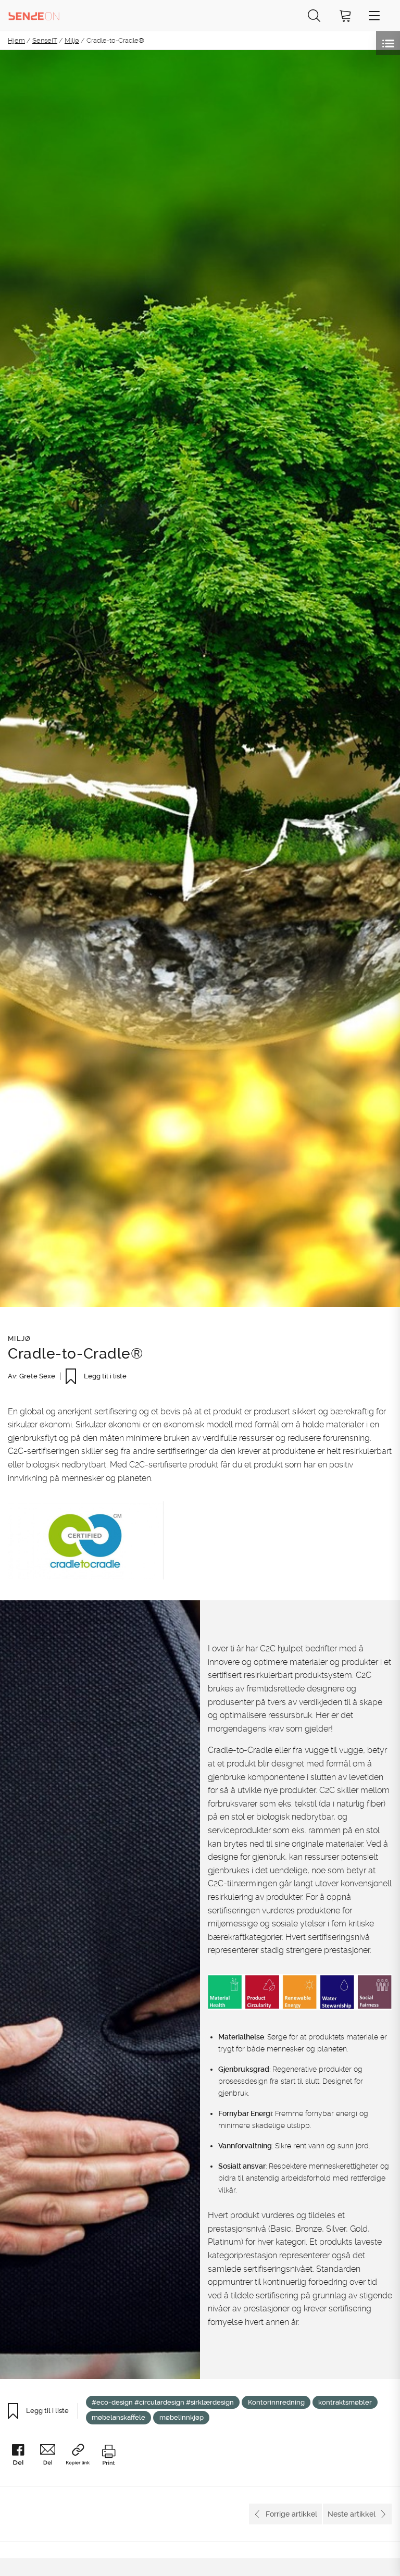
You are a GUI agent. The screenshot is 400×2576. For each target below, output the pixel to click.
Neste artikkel (352, 2514)
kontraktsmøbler (345, 2402)
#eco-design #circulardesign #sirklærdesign (163, 2402)
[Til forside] (34, 15)
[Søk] (314, 15)
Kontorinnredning (276, 2402)
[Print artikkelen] (108, 2456)
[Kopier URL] (82, 2456)
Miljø (72, 40)
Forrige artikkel (291, 2514)
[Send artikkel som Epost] (52, 2456)
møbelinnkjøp (182, 2417)
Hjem (16, 40)
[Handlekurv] (345, 15)
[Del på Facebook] (22, 2456)
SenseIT (45, 40)
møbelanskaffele (118, 2417)
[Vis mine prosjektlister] (388, 43)
